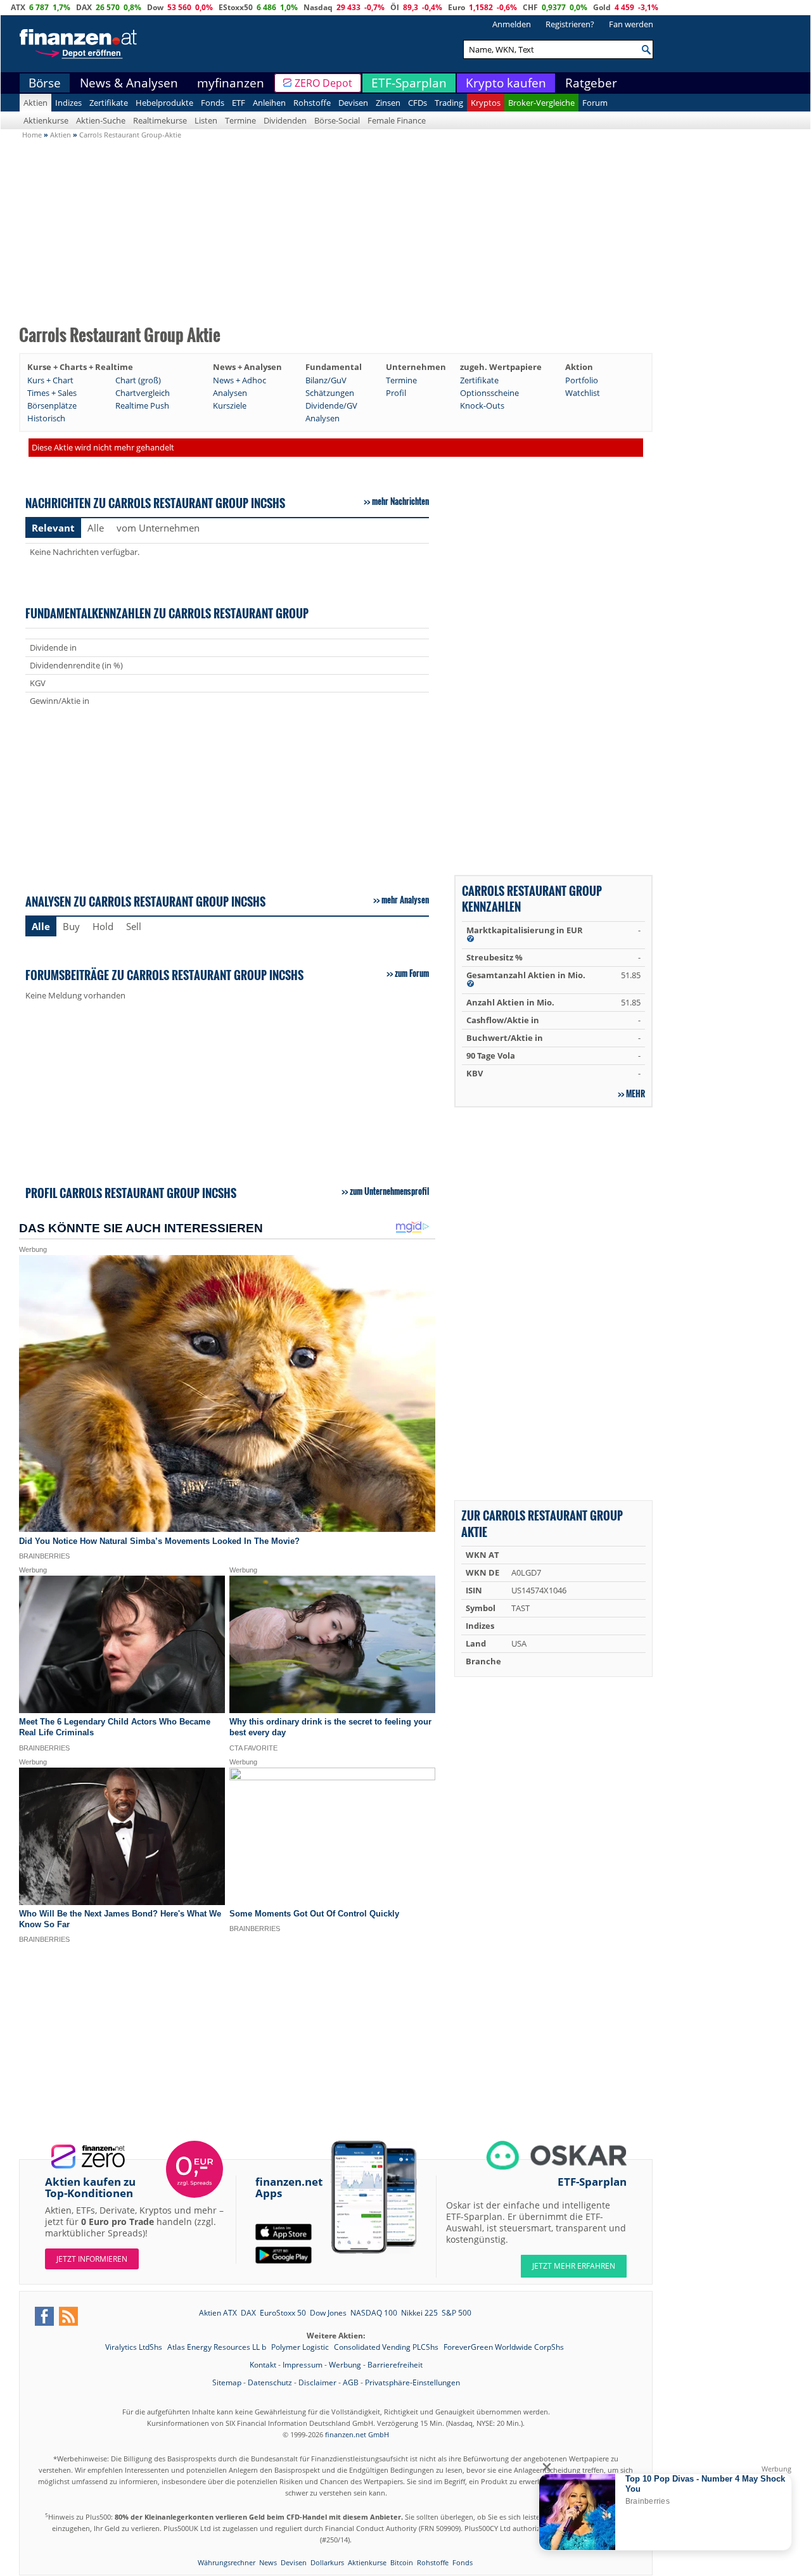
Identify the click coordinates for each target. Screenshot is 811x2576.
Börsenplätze (52, 405)
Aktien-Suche (101, 120)
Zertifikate (109, 103)
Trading (449, 103)
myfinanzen (231, 83)
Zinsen (388, 103)
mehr (635, 1094)
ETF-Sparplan (409, 83)
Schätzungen (330, 393)
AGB (351, 2382)
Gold (602, 7)
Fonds (213, 103)
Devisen (353, 103)
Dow (155, 7)
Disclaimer (317, 2382)
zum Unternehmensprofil (389, 1191)
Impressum (303, 2365)
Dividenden (285, 120)
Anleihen (269, 103)
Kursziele (230, 405)
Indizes (68, 103)
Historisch (46, 418)
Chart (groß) (138, 380)
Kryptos (486, 103)
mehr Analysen (405, 900)
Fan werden (631, 24)
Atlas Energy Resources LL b (218, 2347)
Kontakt (263, 2365)
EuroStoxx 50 (283, 2313)
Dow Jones (328, 2313)
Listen (206, 120)
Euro (457, 7)
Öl (395, 7)
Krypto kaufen (506, 83)
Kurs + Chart (50, 380)
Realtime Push (142, 405)
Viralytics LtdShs (135, 2347)
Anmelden (512, 24)
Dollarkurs (327, 2562)
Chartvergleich (143, 393)
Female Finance (397, 120)
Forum (595, 103)
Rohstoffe (312, 103)
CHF (530, 7)
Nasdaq (318, 7)
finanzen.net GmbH (357, 2434)
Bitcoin (402, 2562)
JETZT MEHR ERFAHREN (574, 2266)
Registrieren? (570, 24)
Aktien (35, 103)
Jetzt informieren (92, 2259)
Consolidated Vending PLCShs (387, 2347)
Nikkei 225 (419, 2313)
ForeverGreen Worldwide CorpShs (504, 2347)
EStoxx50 (236, 7)
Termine (240, 120)
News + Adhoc (239, 380)
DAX (84, 7)
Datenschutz (270, 2382)
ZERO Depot (323, 83)
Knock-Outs (482, 405)
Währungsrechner (227, 2562)
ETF (239, 103)
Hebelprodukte (164, 103)
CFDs (418, 103)
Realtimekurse (160, 120)
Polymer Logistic (301, 2347)
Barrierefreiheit (395, 2365)
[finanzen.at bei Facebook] (44, 2316)
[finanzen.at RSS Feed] (68, 2316)
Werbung (345, 2365)
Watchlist (583, 393)
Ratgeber (591, 83)
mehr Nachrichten (400, 501)
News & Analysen (129, 83)
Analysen (230, 393)
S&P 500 (457, 2313)
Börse (45, 83)
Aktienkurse (46, 120)
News (268, 2562)
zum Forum (412, 973)
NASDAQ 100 (374, 2313)
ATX (18, 7)
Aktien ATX (218, 2313)
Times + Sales (52, 393)
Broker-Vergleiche (541, 103)
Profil (396, 393)
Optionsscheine (489, 393)
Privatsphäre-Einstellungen (412, 2382)
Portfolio (582, 380)
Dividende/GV (331, 405)
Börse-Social (337, 120)
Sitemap (227, 2382)
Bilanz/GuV (326, 380)
